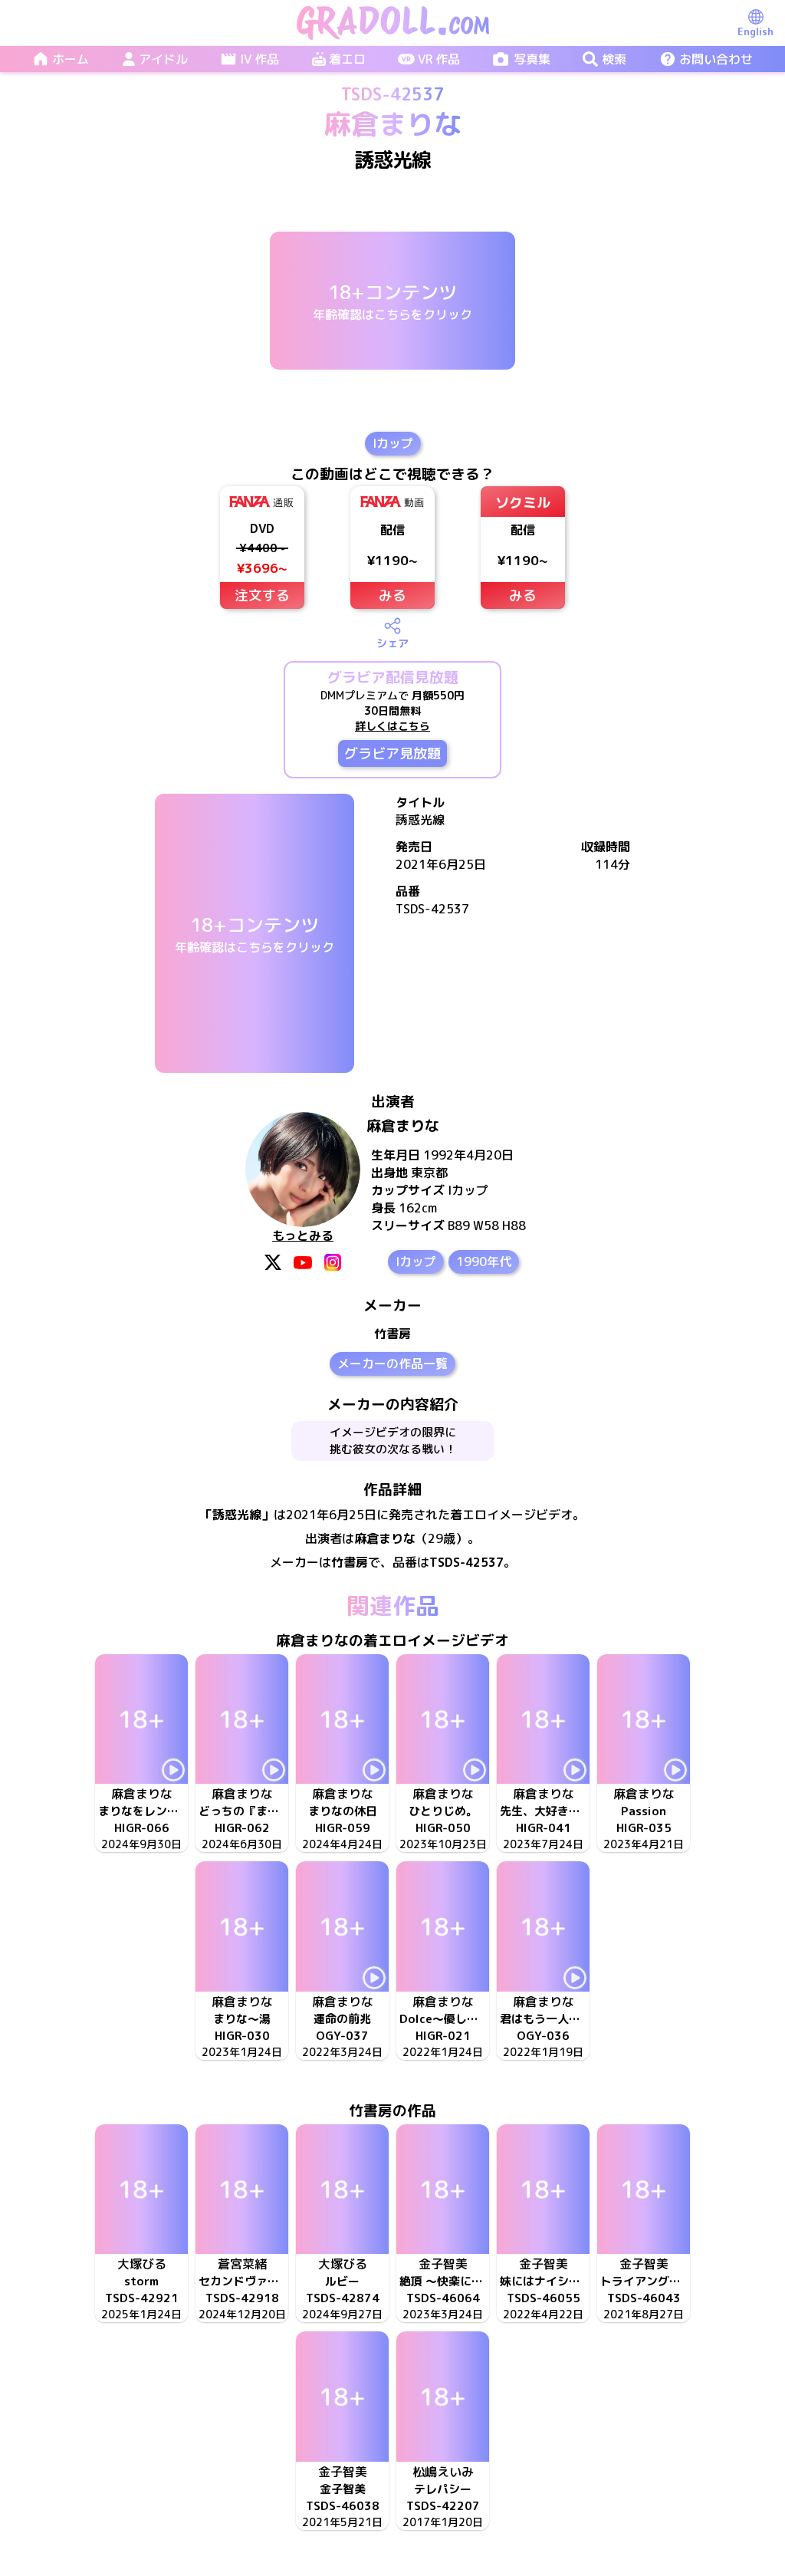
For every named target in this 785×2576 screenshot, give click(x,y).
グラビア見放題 (392, 753)
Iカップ (393, 443)
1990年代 (484, 1262)
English (755, 31)
